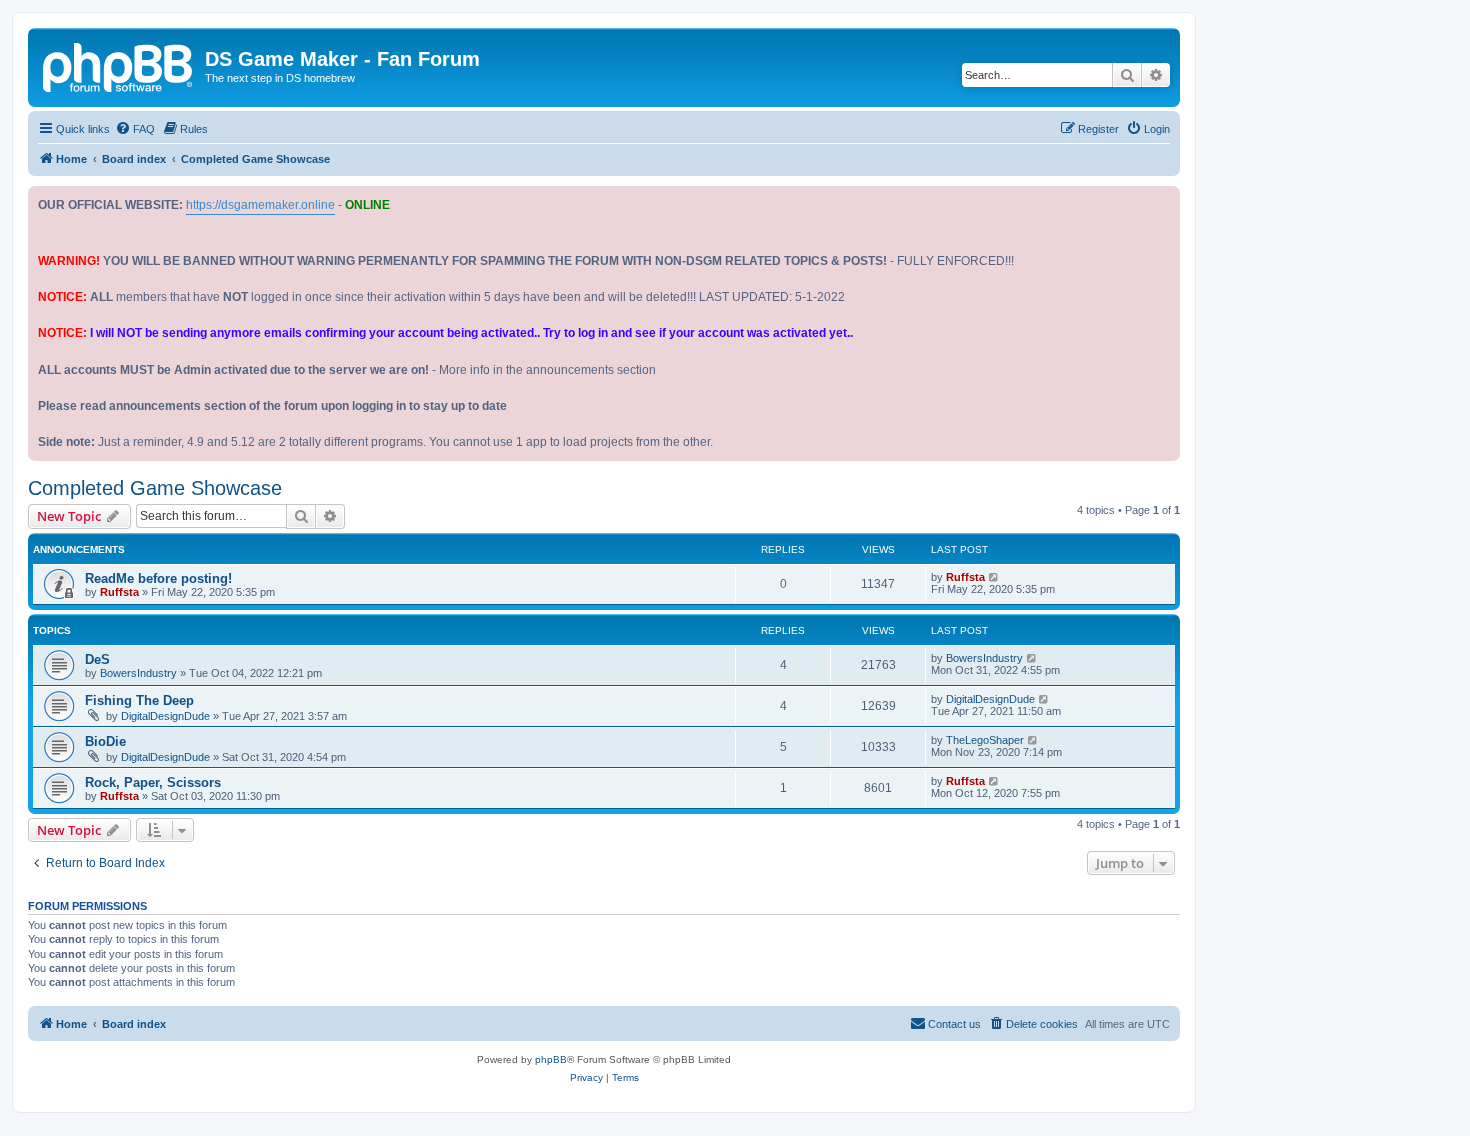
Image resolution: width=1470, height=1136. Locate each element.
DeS (97, 659)
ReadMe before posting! (158, 578)
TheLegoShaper (985, 740)
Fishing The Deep (139, 700)
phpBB (551, 1059)
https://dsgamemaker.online (260, 205)
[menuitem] (135, 129)
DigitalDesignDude (165, 716)
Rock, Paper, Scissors (153, 782)
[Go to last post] (994, 577)
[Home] (119, 65)
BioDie (105, 741)
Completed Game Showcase (155, 488)
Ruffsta (119, 592)
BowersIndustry (138, 673)
